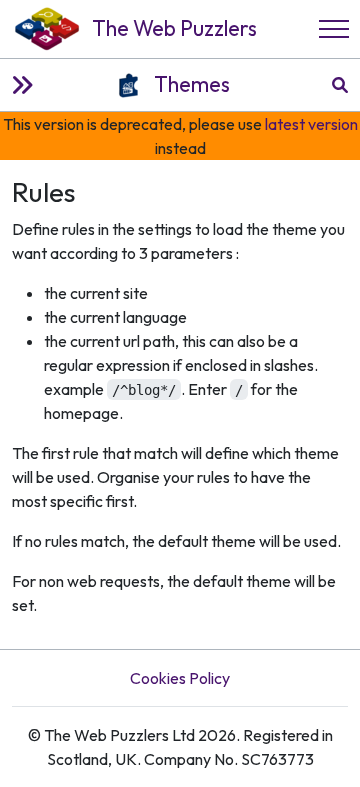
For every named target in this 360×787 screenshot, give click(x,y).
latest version (311, 124)
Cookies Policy (180, 678)
